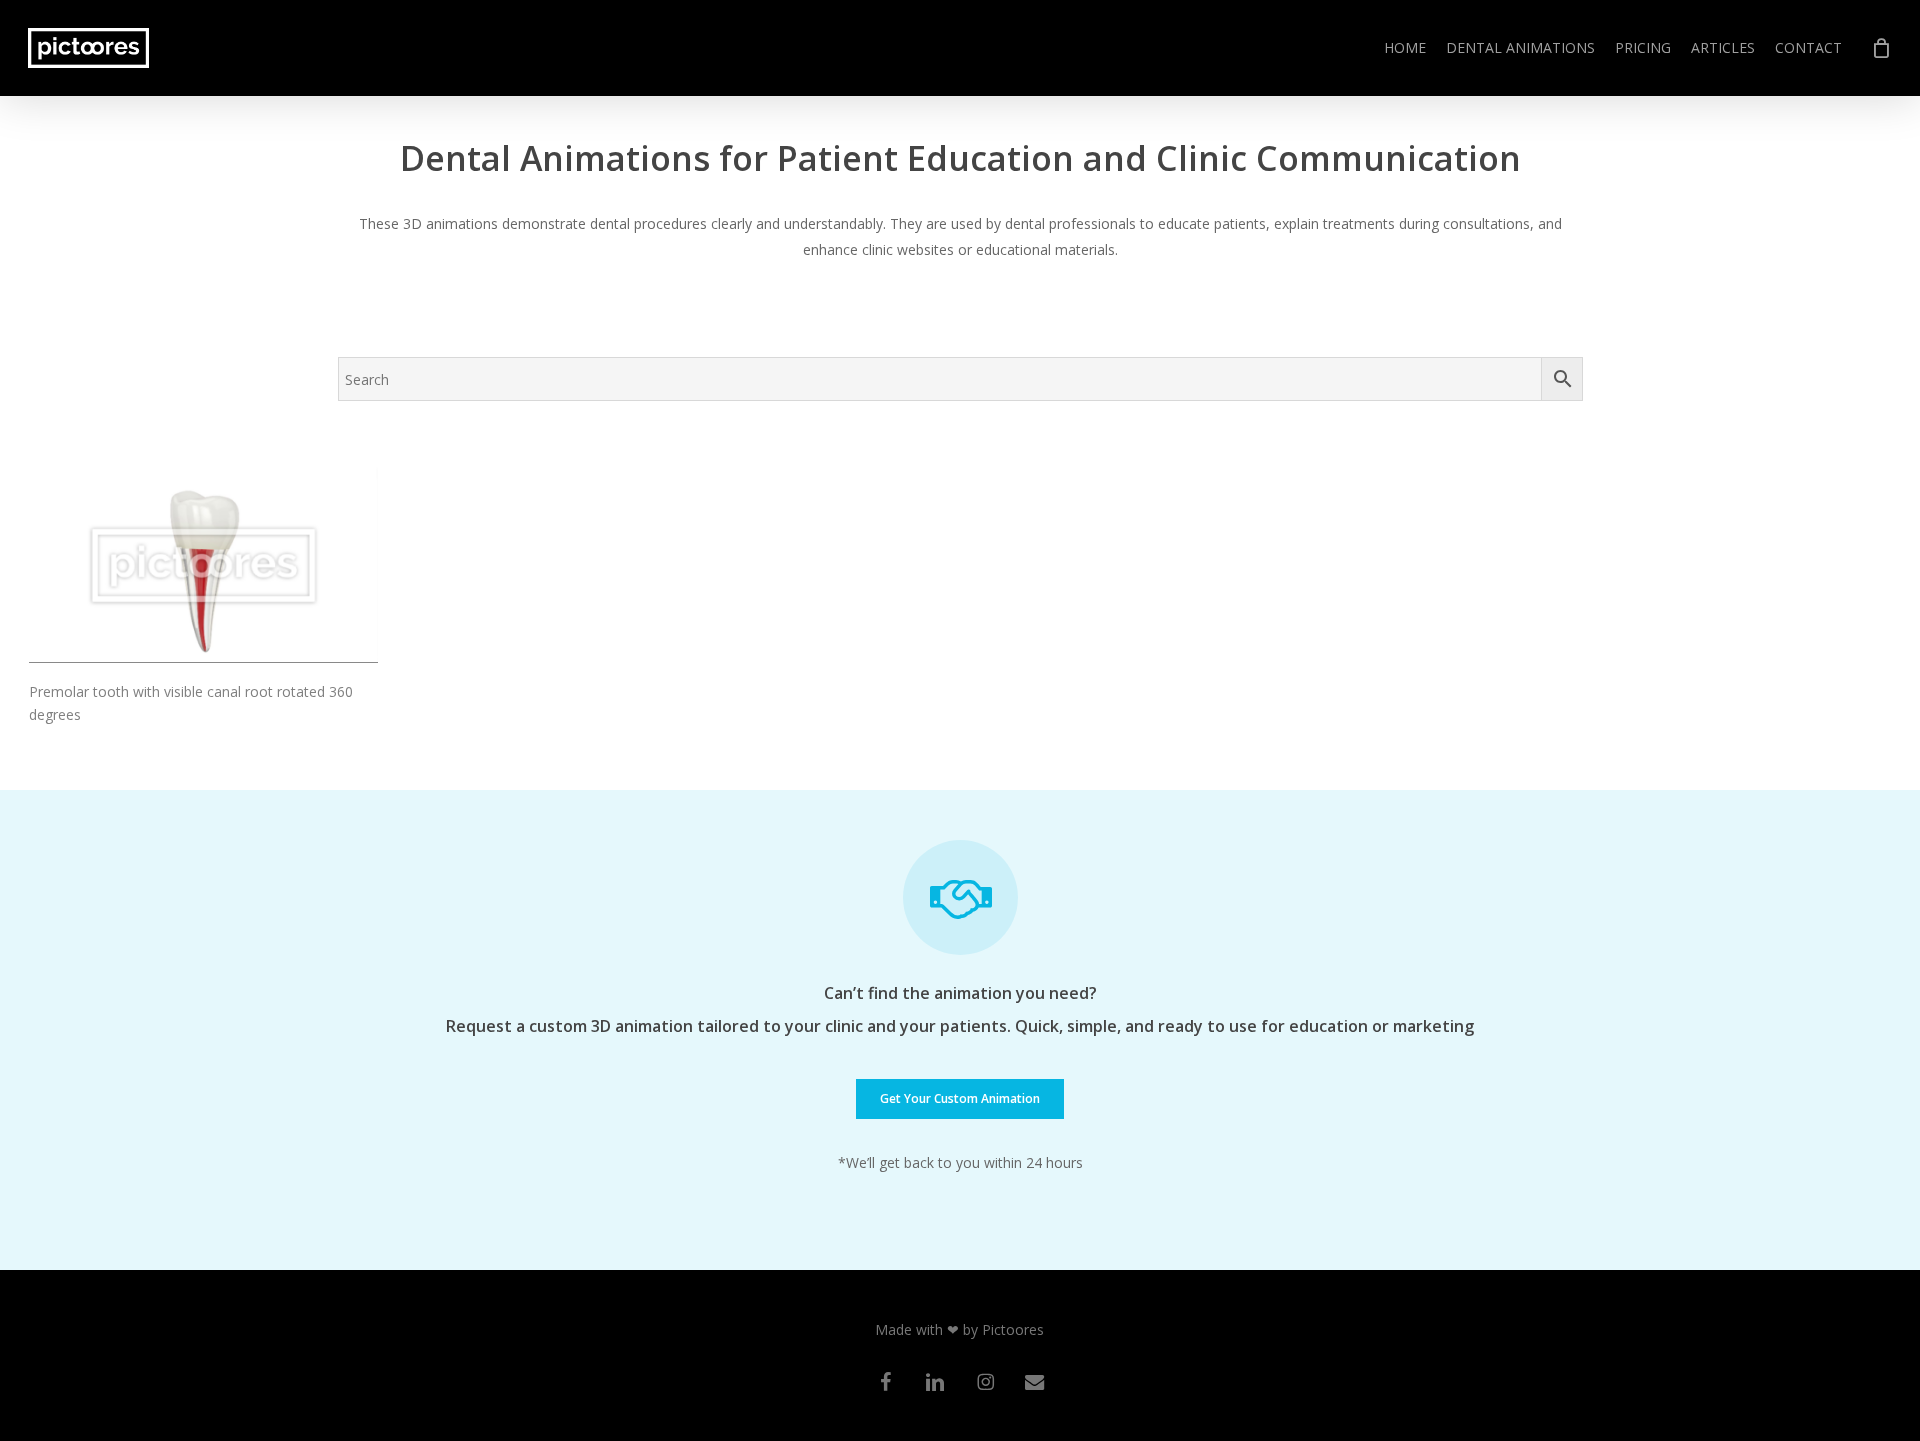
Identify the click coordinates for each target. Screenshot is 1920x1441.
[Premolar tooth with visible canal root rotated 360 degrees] (203, 565)
